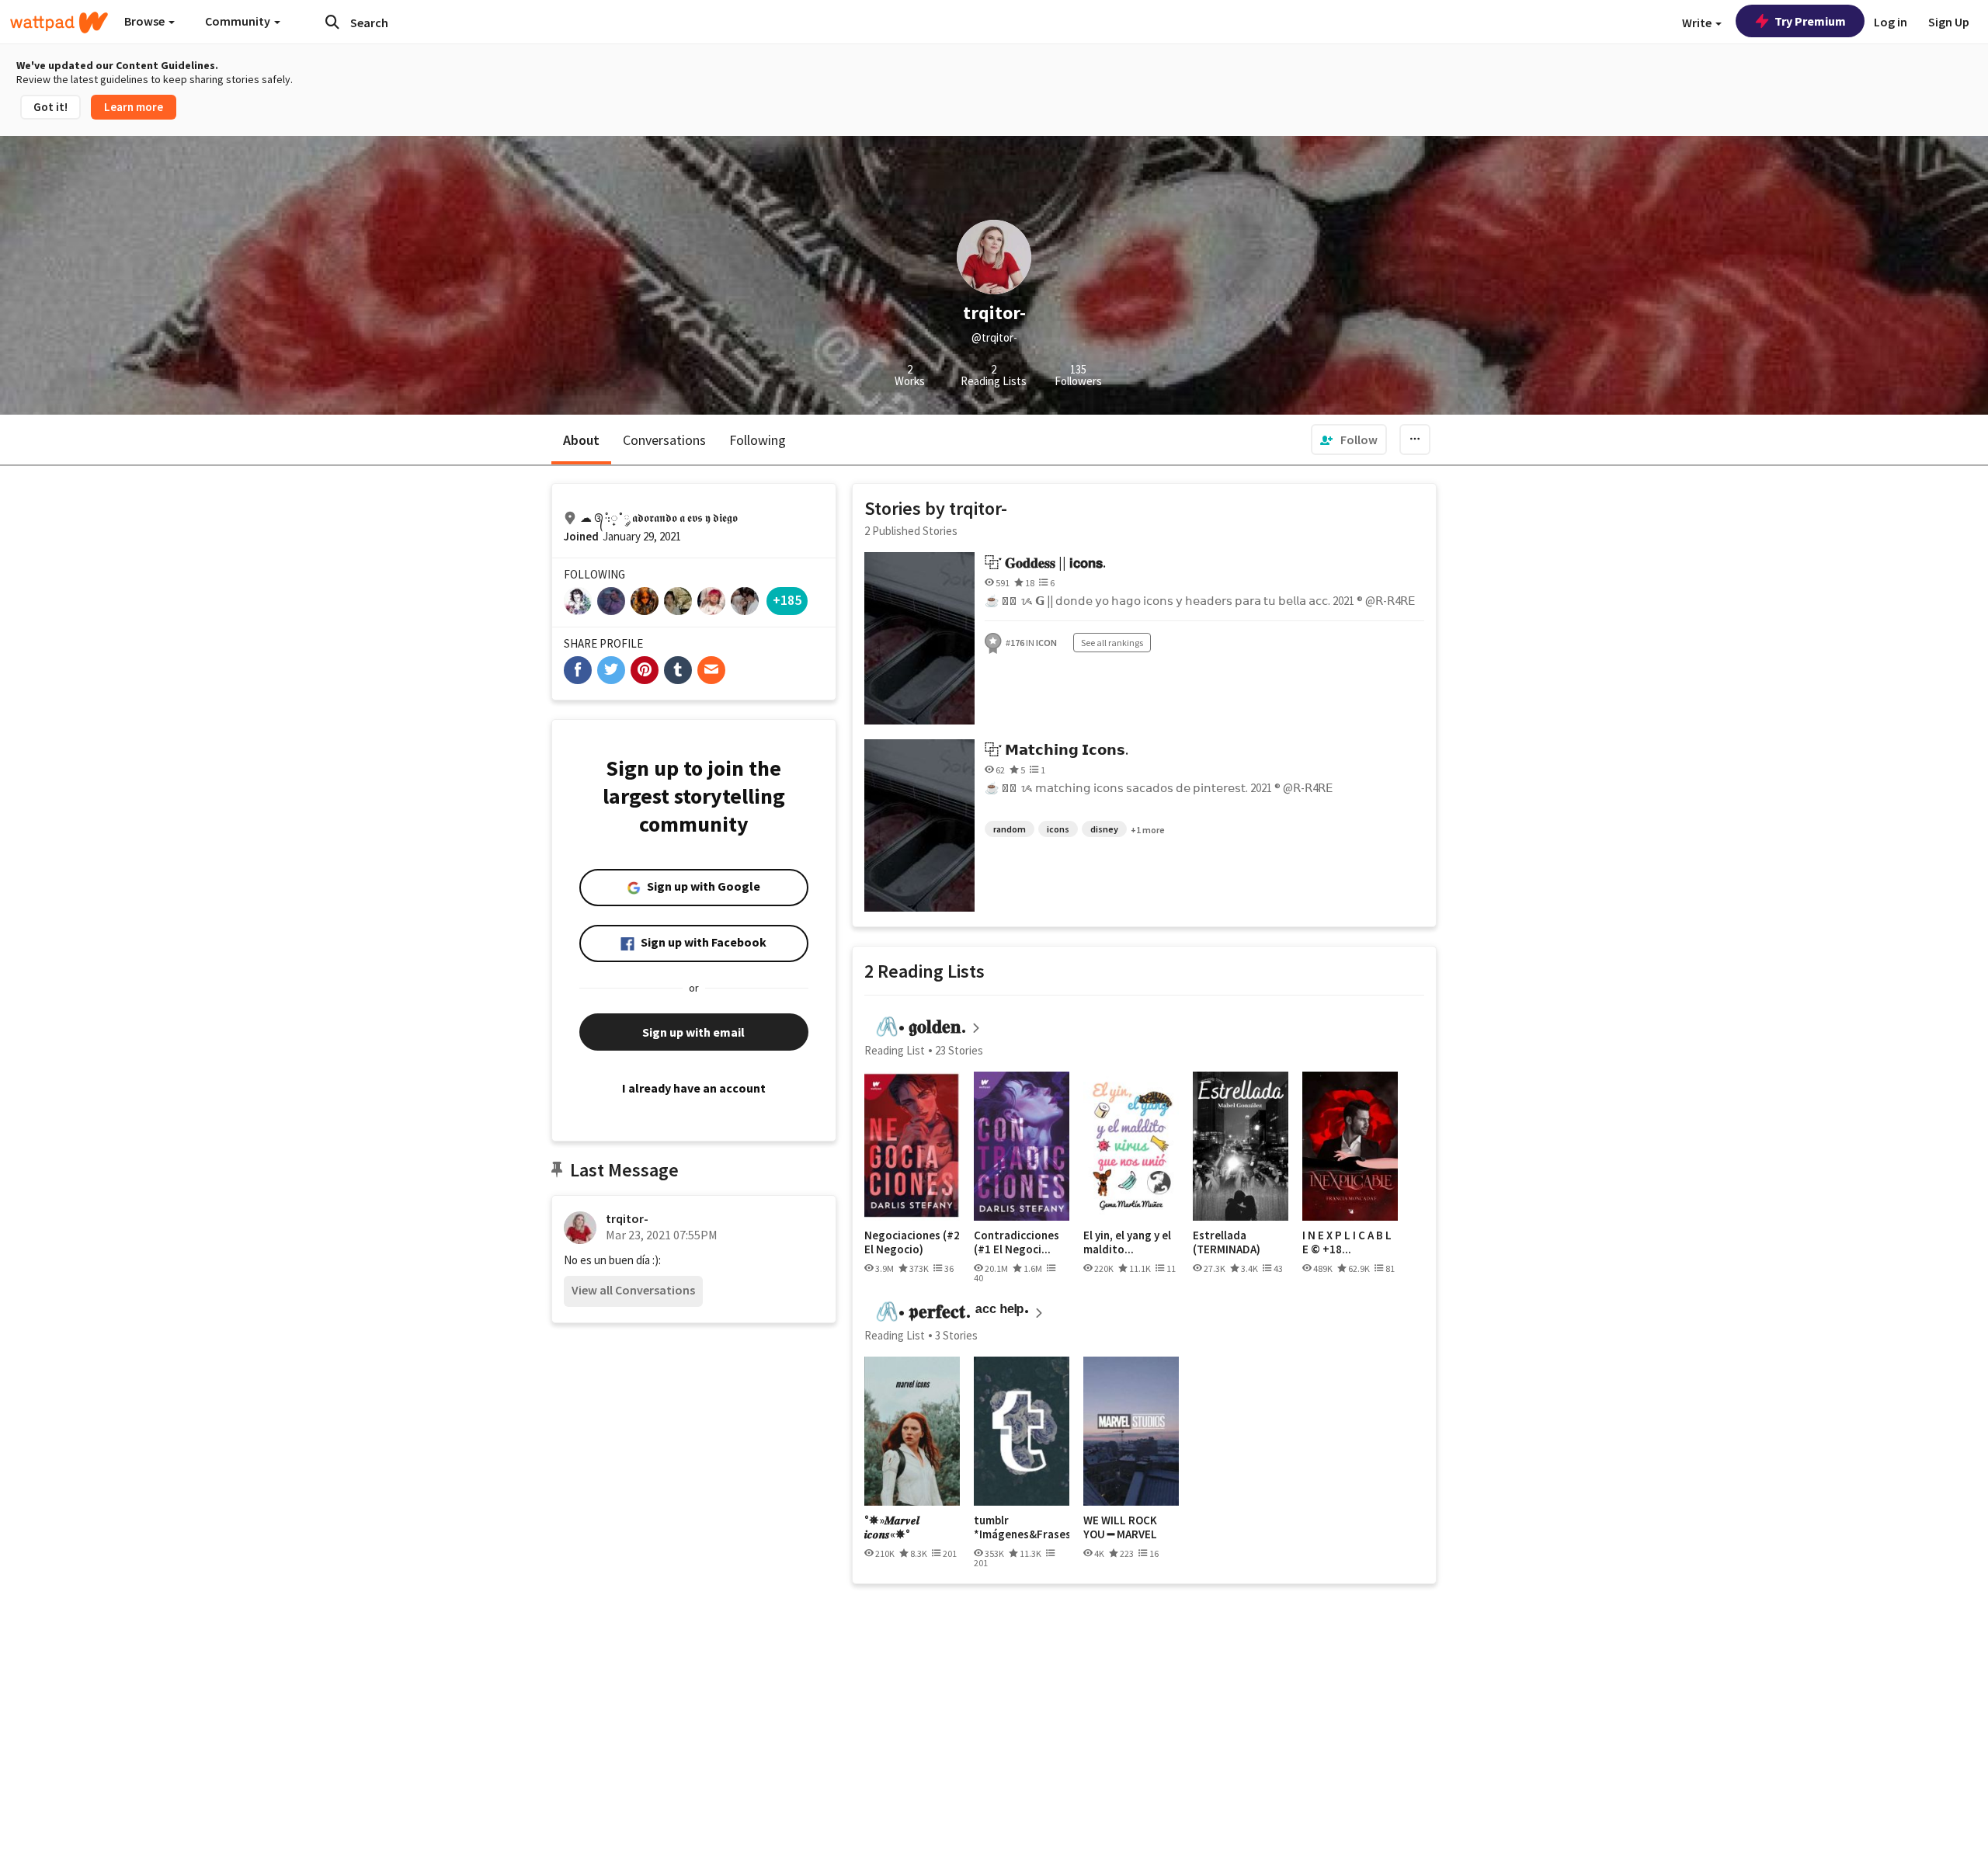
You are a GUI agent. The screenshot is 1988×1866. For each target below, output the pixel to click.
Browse (146, 21)
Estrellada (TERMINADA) (1227, 1242)
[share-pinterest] (645, 670)
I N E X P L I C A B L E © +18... (1347, 1242)
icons (1058, 829)
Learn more (134, 107)
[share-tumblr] (678, 670)
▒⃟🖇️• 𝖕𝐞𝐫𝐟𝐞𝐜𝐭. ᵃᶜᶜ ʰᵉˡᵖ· (947, 1311)
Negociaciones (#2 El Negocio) (912, 1242)
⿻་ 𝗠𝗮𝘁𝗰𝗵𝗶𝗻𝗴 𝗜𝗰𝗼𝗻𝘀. (1057, 750)
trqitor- (627, 1218)
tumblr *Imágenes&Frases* (1022, 1527)
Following (758, 440)
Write (1698, 23)
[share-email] (711, 670)
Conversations (664, 440)
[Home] (59, 23)
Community (239, 21)
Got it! (50, 107)
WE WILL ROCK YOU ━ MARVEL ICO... (1120, 1527)
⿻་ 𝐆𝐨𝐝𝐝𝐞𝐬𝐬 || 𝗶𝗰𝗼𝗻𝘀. (1045, 563)
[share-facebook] (578, 670)
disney (1104, 829)
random (1010, 829)
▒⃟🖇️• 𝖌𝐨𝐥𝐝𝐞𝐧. (916, 1026)
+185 (787, 600)
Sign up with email (693, 1032)
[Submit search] (332, 22)
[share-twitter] (611, 670)
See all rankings (1112, 643)
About (581, 440)
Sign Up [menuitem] (1949, 22)
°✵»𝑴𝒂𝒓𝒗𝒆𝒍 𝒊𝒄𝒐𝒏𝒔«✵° (892, 1527)
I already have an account (694, 1088)
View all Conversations (633, 1290)
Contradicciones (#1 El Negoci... (1017, 1242)
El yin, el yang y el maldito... (1127, 1242)
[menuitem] (1349, 440)
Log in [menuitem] (1891, 22)
